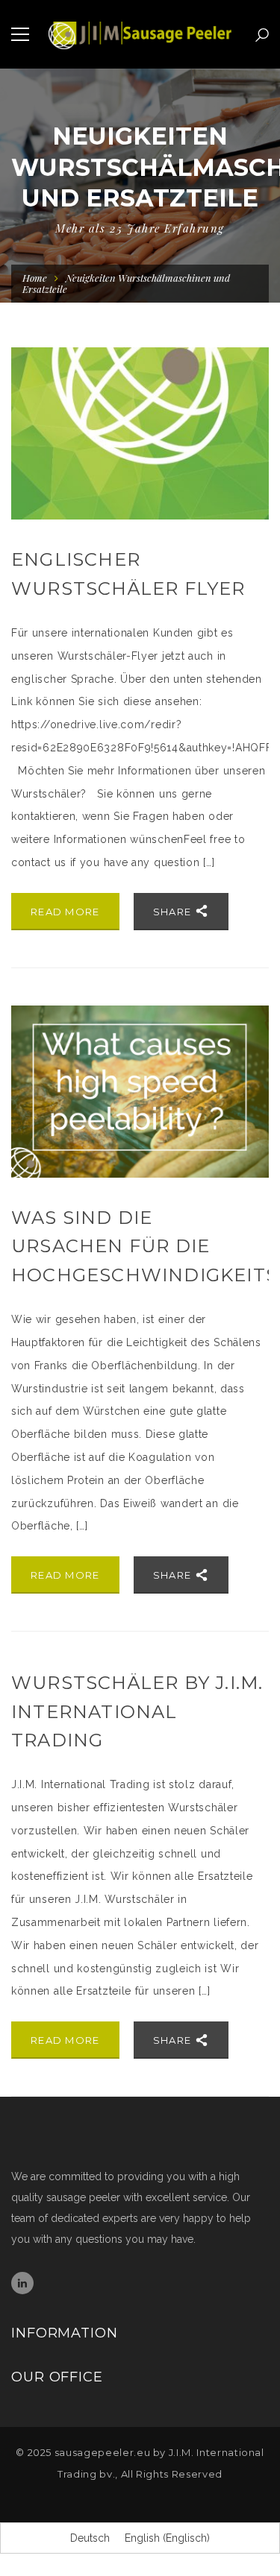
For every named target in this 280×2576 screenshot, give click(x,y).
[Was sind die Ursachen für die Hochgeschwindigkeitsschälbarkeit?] (140, 1092)
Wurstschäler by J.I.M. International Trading (137, 1711)
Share (174, 912)
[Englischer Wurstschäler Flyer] (140, 433)
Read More (65, 912)
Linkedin (22, 2283)
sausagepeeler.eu (102, 2452)
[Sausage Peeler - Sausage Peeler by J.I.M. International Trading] (140, 34)
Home (35, 278)
